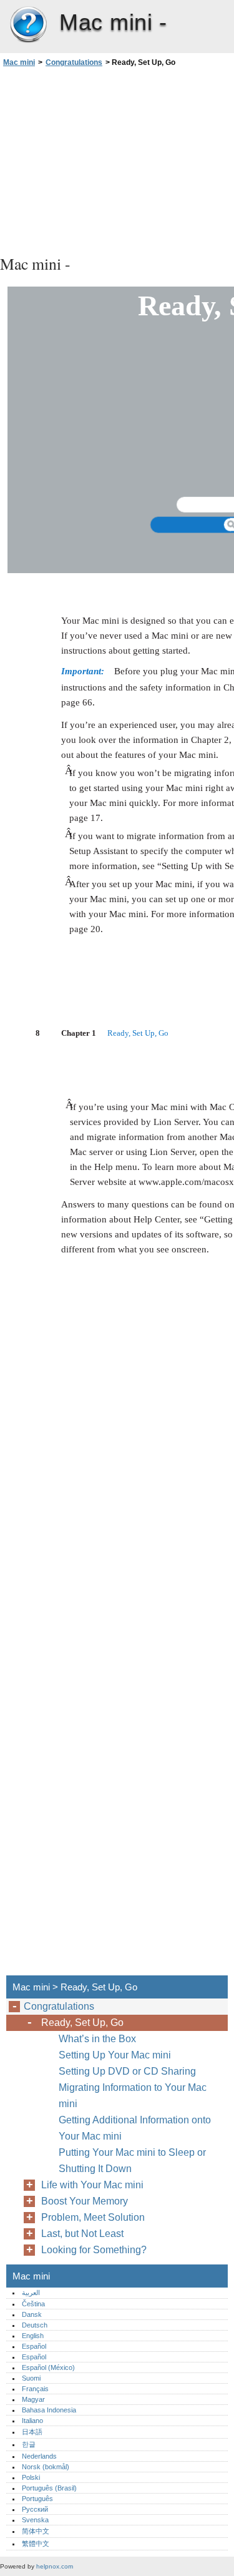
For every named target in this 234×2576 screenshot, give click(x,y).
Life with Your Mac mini (92, 2185)
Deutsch (35, 2325)
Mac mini (28, 25)
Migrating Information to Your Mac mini (133, 2096)
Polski (31, 2477)
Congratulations (74, 62)
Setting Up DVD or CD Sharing (127, 2071)
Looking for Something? (94, 2250)
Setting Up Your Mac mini (115, 2055)
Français (35, 2389)
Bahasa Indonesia (49, 2410)
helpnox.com (55, 2566)
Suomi (31, 2378)
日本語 (32, 2432)
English (33, 2336)
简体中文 (36, 2531)
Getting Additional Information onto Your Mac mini (135, 2128)
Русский (35, 2509)
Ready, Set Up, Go (82, 2023)
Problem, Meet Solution (93, 2217)
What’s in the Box (97, 2039)
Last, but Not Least (82, 2234)
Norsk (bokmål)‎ (46, 2467)
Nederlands (39, 2456)
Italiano (32, 2421)
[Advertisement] (117, 159)
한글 (29, 2444)
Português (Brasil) (49, 2488)
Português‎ (37, 2499)
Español (34, 2346)
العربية (31, 2293)
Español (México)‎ (48, 2367)
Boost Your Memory (85, 2201)
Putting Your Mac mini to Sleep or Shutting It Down (132, 2161)
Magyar (33, 2399)
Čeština (33, 2304)
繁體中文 (36, 2544)
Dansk (32, 2314)
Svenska (35, 2520)
